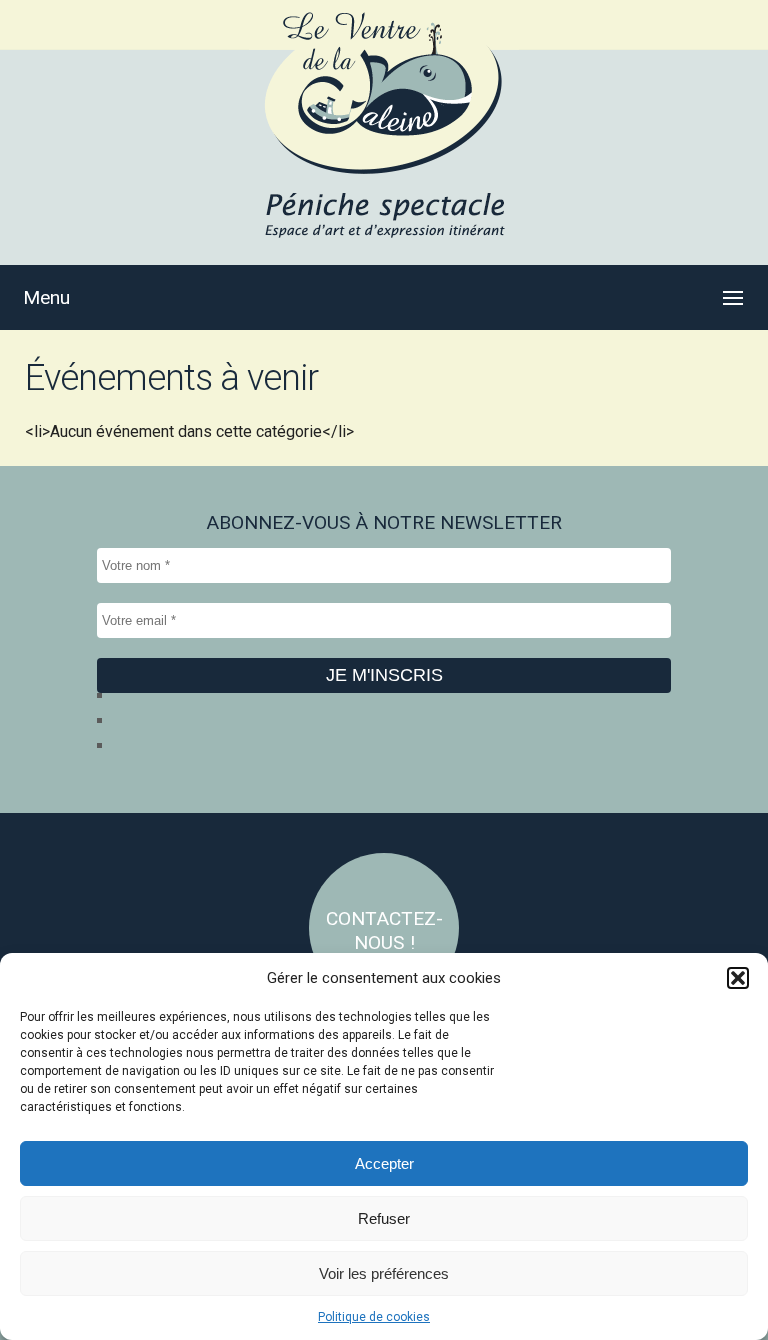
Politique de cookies (374, 1317)
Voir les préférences (384, 1273)
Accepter (384, 1163)
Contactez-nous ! (384, 930)
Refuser (384, 1218)
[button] (738, 978)
